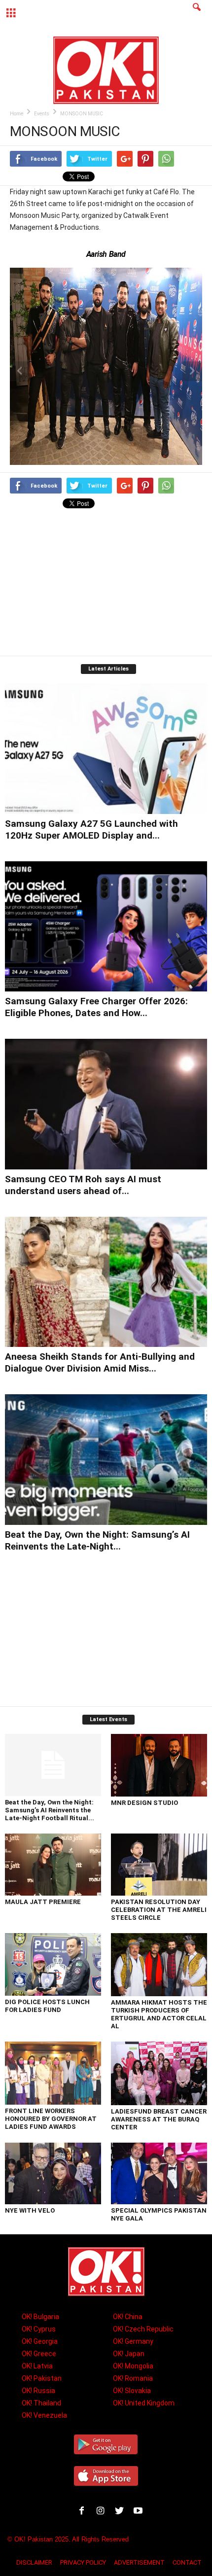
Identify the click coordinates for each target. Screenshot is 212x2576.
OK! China (128, 2317)
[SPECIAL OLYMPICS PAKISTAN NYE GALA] (159, 2174)
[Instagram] (103, 2512)
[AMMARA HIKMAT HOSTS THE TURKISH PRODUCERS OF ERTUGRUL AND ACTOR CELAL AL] (159, 1965)
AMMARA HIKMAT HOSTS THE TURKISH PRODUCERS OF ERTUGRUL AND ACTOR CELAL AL (159, 2014)
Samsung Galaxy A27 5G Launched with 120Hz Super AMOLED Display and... (91, 829)
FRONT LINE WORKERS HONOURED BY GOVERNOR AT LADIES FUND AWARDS (51, 2119)
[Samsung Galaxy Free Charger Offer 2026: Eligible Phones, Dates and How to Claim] (106, 927)
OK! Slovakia (132, 2391)
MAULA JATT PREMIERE (43, 1902)
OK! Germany (133, 2341)
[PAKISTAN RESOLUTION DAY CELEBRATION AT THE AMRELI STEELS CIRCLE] (159, 1865)
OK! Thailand (41, 2403)
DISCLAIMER (34, 2562)
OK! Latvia (37, 2366)
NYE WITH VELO (30, 2210)
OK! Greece (39, 2354)
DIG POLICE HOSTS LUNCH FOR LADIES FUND (47, 2006)
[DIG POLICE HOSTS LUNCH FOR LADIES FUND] (53, 1964)
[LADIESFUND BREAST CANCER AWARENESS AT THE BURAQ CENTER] (159, 2073)
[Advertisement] (106, 584)
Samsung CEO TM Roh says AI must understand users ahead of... (83, 1185)
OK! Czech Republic (143, 2329)
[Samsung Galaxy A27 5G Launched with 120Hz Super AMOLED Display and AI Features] (106, 749)
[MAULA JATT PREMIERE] (53, 1865)
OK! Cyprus (39, 2329)
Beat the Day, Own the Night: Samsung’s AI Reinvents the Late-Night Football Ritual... (50, 1810)
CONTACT (187, 2562)
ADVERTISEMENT (139, 2562)
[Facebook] (84, 2512)
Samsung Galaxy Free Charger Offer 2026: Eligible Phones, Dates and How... (96, 1007)
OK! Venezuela (44, 2415)
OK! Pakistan (42, 2378)
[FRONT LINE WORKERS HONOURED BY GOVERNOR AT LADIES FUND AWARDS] (53, 2073)
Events (42, 114)
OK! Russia (38, 2391)
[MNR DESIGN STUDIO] (159, 1765)
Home (17, 114)
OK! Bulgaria (40, 2317)
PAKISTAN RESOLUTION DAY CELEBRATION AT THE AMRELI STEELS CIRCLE (159, 1910)
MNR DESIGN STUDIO (144, 1803)
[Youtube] (139, 2512)
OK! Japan (129, 2354)
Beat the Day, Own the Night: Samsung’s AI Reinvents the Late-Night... (97, 1540)
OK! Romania (133, 2378)
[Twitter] (121, 2512)
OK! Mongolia (133, 2366)
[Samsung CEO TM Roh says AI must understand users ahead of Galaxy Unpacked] (106, 1104)
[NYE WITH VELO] (53, 2174)
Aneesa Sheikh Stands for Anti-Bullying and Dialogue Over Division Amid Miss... (100, 1362)
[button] (197, 13)
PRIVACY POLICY (83, 2562)
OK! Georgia (40, 2341)
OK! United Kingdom (144, 2403)
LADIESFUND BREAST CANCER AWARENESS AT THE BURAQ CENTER (159, 2119)
